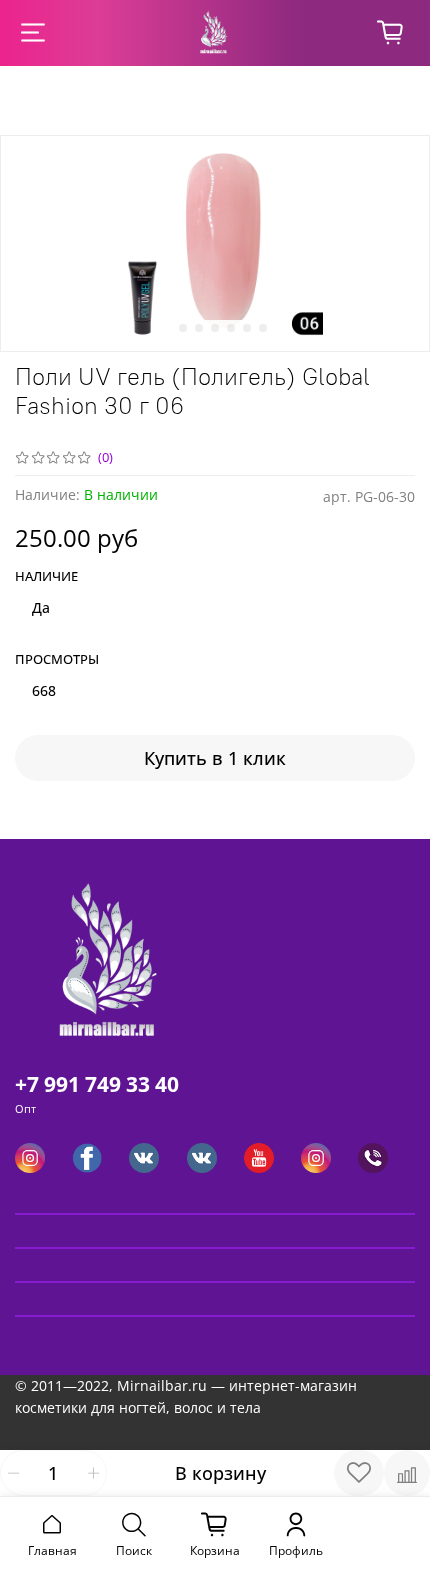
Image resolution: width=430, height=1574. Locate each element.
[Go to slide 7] (263, 328)
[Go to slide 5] (231, 328)
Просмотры (57, 660)
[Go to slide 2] (183, 328)
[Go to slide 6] (247, 328)
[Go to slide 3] (199, 328)
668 (44, 690)
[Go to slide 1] (167, 328)
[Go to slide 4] (215, 328)
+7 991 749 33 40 (97, 1084)
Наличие (46, 577)
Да (41, 607)
